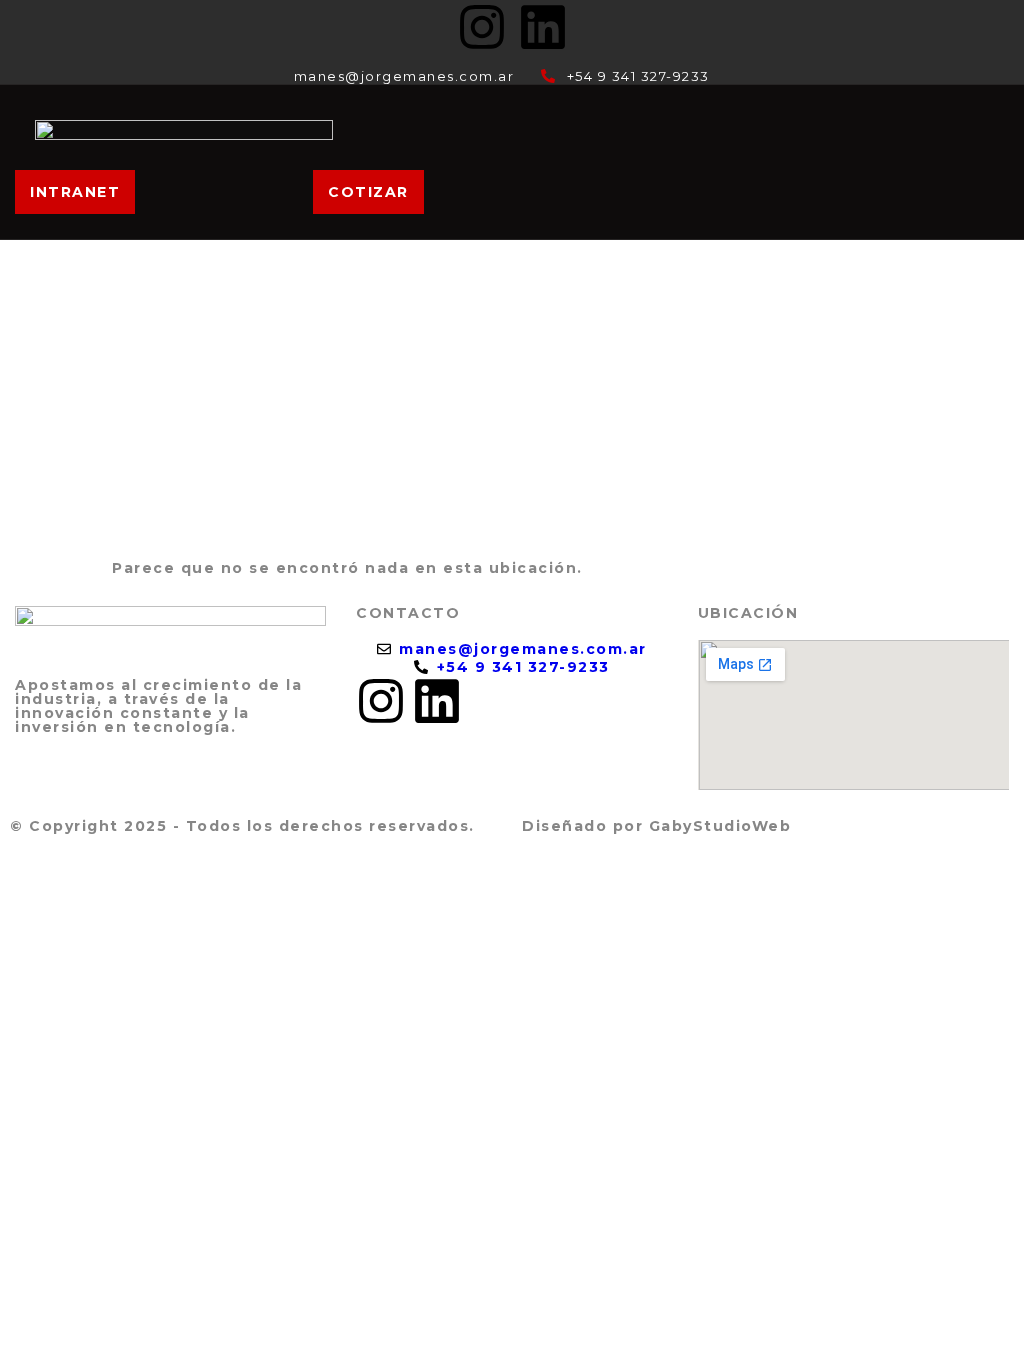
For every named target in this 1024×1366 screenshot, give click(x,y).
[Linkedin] (543, 27)
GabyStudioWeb (720, 826)
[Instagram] (482, 27)
